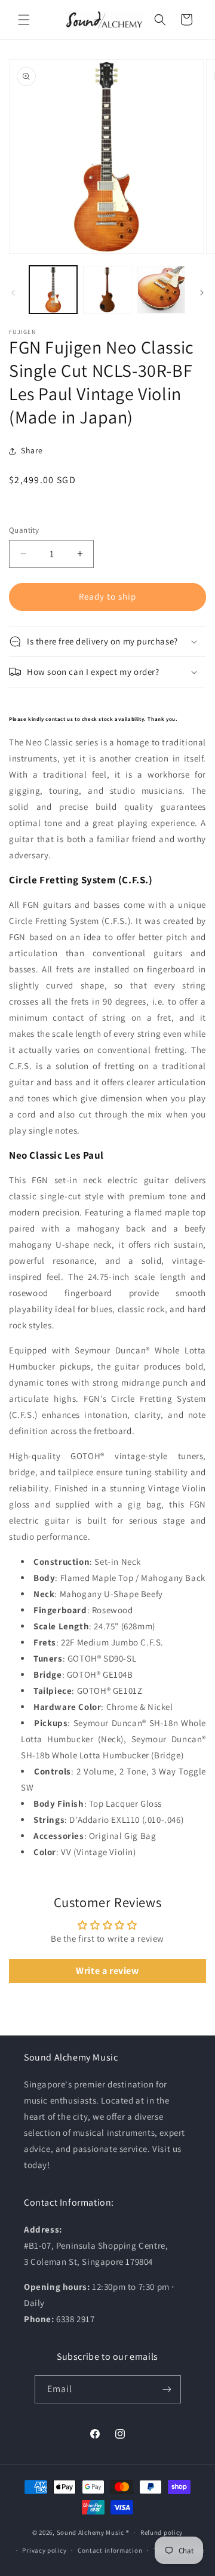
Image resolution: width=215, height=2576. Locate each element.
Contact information (110, 2550)
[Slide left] (13, 293)
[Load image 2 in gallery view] (107, 290)
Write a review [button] (107, 1971)
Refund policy (162, 2532)
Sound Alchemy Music (90, 2532)
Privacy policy (44, 2550)
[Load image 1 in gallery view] (53, 290)
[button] (24, 20)
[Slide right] (202, 293)
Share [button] (32, 450)
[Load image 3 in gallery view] (161, 290)
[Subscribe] (167, 2389)
